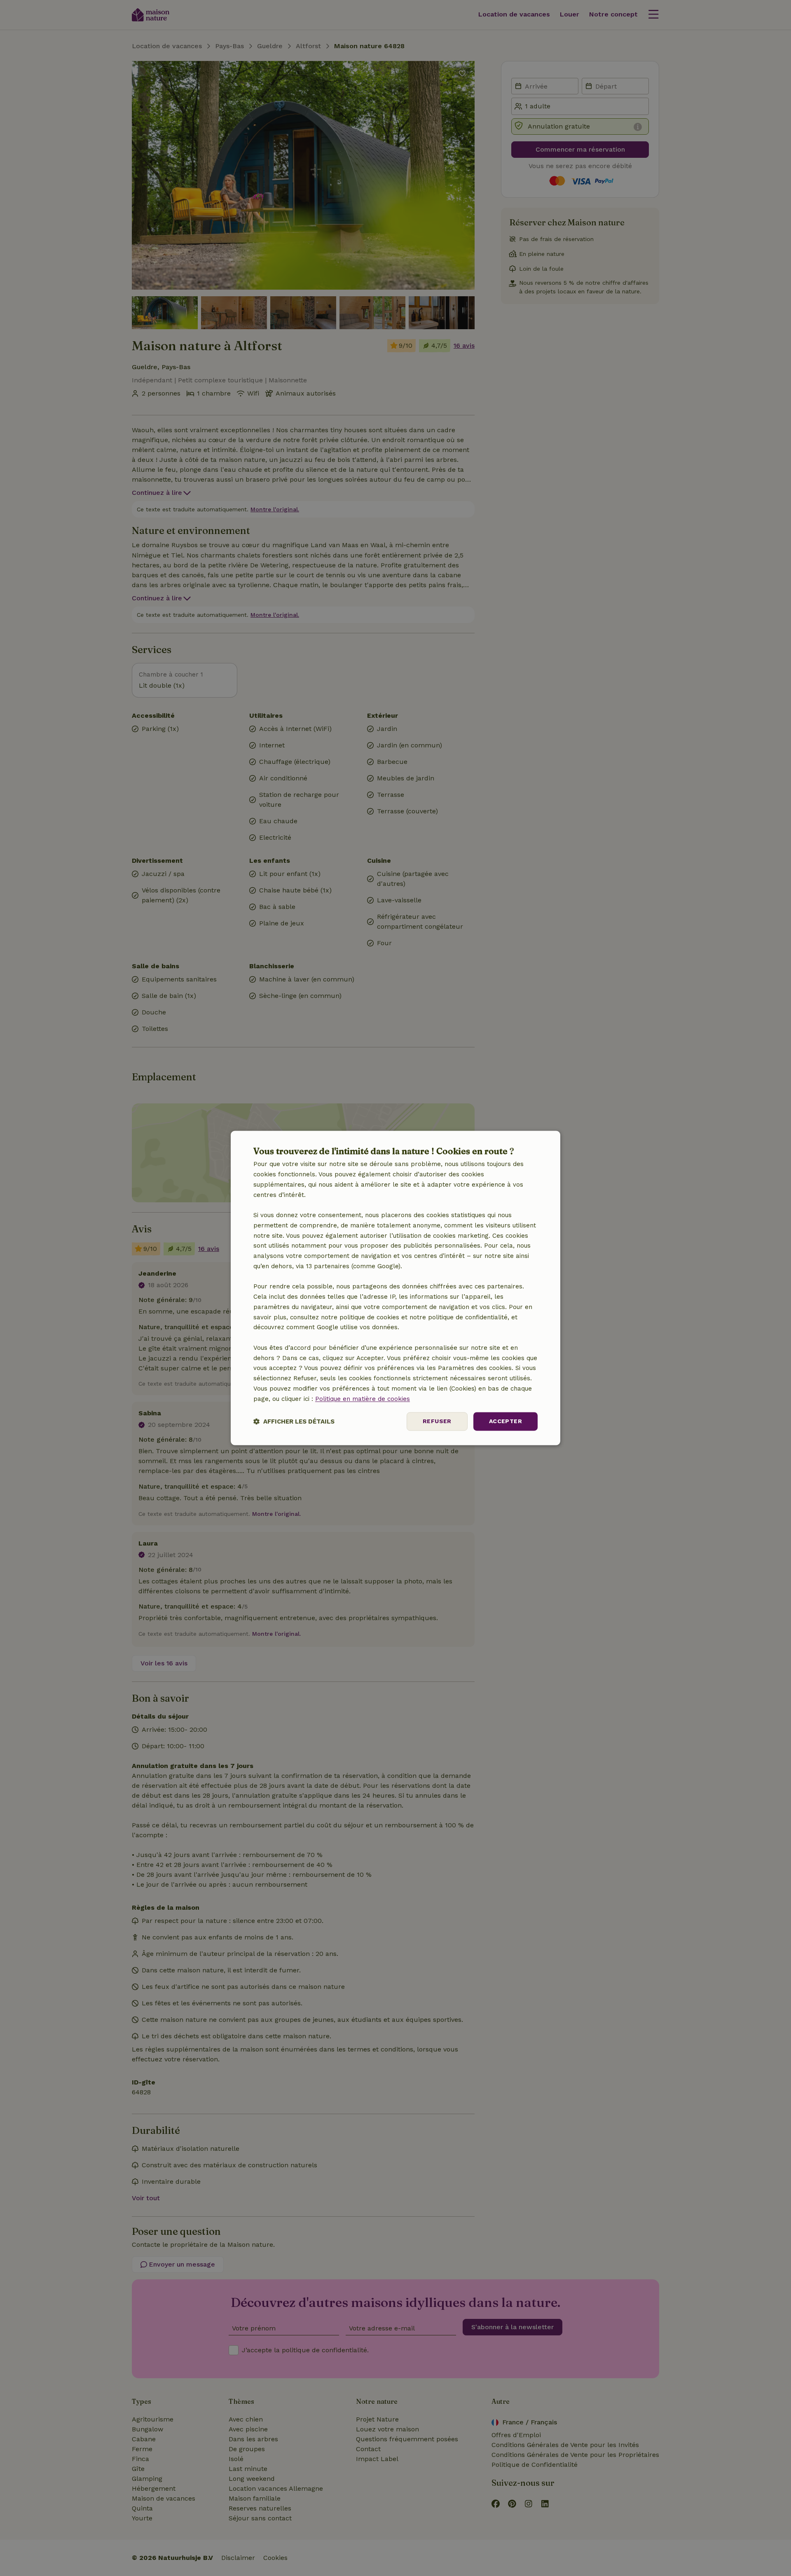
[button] (294, 1422)
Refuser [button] (437, 1421)
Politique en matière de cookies (363, 1399)
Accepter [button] (505, 1421)
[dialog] (395, 1288)
